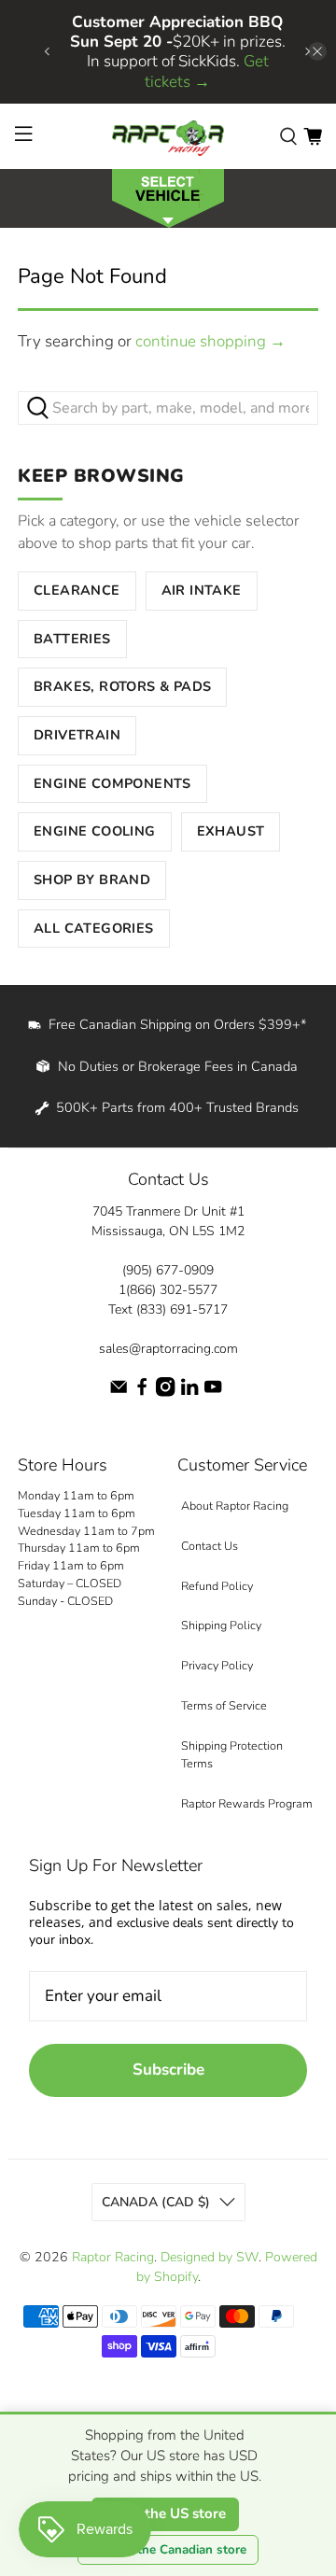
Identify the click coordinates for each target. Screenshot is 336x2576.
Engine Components (112, 783)
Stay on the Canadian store (168, 2550)
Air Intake (202, 590)
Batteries (72, 639)
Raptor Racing (113, 2257)
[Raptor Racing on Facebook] (142, 1393)
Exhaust (231, 831)
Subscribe (168, 2069)
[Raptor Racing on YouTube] (213, 1393)
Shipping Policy (221, 1625)
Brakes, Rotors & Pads (122, 686)
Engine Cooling (95, 831)
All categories (94, 928)
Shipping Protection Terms (232, 1754)
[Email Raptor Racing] (119, 1393)
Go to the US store (165, 2513)
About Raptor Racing (235, 1506)
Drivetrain (77, 735)
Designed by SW (210, 2257)
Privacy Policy (217, 1665)
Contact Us (210, 1546)
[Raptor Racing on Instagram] (165, 1393)
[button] (168, 197)
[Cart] (313, 135)
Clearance (77, 590)
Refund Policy (217, 1586)
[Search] (288, 135)
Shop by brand (92, 880)
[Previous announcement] (47, 51)
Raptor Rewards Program (247, 1803)
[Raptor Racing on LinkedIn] (189, 1393)
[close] (317, 51)
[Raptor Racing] (168, 136)
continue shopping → (210, 341)
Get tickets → (207, 71)
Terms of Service (224, 1705)
